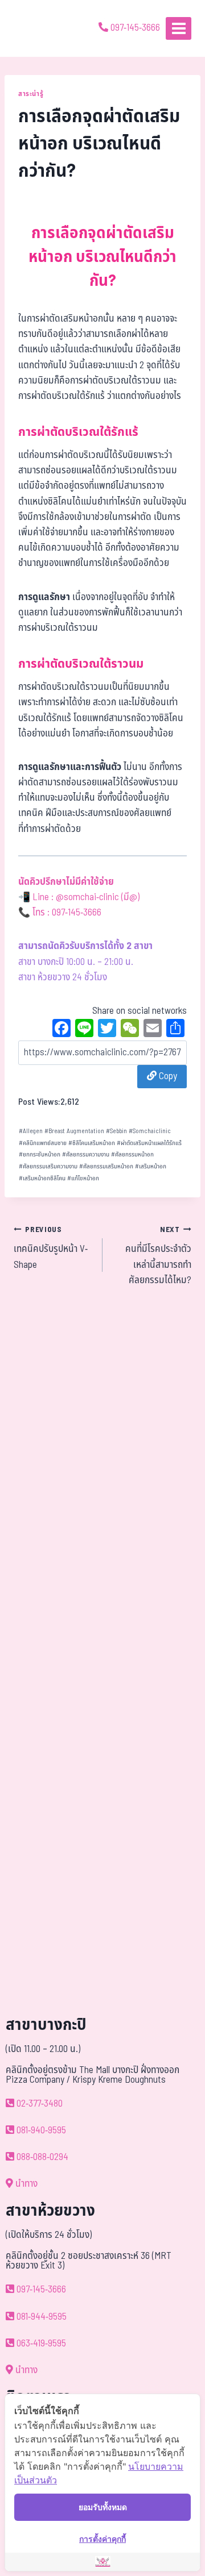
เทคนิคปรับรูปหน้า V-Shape (51, 1248)
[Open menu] (179, 28)
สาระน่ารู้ (31, 94)
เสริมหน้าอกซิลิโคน (42, 1178)
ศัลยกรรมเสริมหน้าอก (106, 1166)
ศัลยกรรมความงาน (86, 1154)
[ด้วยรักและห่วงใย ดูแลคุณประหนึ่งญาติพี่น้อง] (41, 28)
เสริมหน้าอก (151, 1166)
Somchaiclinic (150, 1131)
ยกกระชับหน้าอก (40, 1154)
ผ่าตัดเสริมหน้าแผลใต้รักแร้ (149, 1143)
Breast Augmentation (74, 1131)
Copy (167, 1076)
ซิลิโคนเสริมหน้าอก (92, 1143)
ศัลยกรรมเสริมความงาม (48, 1166)
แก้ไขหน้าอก (83, 1178)
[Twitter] (107, 1030)
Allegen (31, 1131)
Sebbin (116, 1131)
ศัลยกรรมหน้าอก (132, 1154)
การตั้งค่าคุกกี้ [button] (102, 2539)
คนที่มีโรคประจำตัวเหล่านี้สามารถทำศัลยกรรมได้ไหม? (158, 1256)
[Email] (153, 1030)
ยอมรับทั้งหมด (103, 2507)
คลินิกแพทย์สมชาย (43, 1143)
